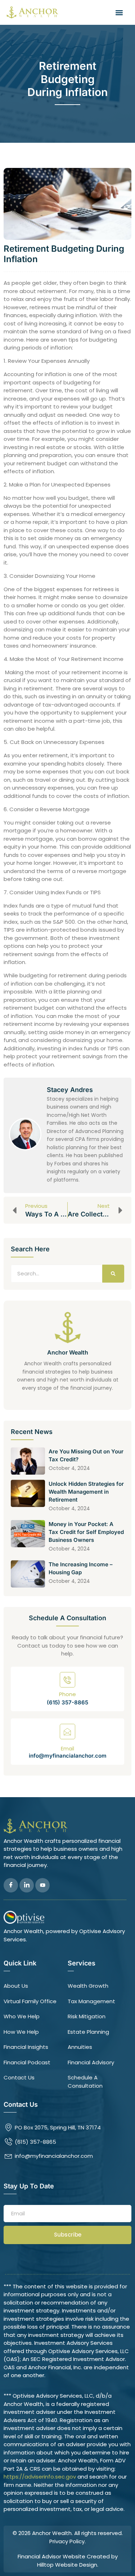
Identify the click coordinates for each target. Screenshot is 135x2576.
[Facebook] (11, 1885)
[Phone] (67, 1680)
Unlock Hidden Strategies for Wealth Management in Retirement (86, 1492)
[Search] (113, 1274)
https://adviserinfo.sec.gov (40, 2477)
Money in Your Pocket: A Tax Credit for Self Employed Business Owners (86, 1532)
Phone (67, 1694)
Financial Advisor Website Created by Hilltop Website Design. (68, 2561)
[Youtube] (42, 1885)
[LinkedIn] (27, 1885)
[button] (119, 12)
